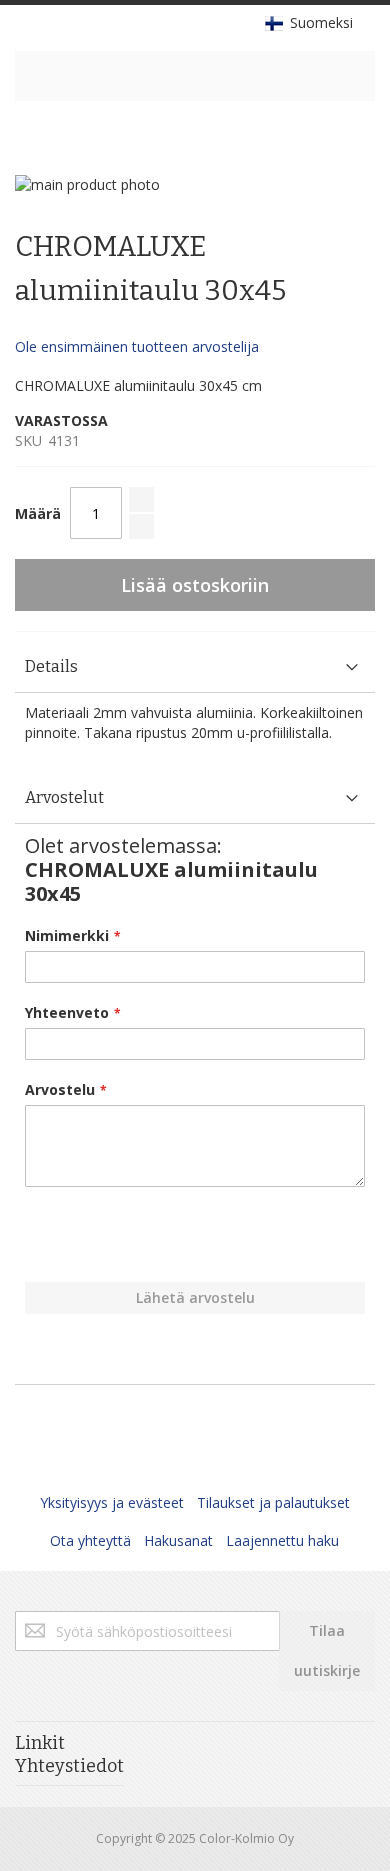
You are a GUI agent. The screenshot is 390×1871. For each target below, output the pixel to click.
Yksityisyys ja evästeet (112, 1502)
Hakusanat (178, 1540)
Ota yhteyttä (90, 1540)
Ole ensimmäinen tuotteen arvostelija (137, 346)
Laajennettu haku (282, 1540)
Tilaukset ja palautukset (273, 1502)
